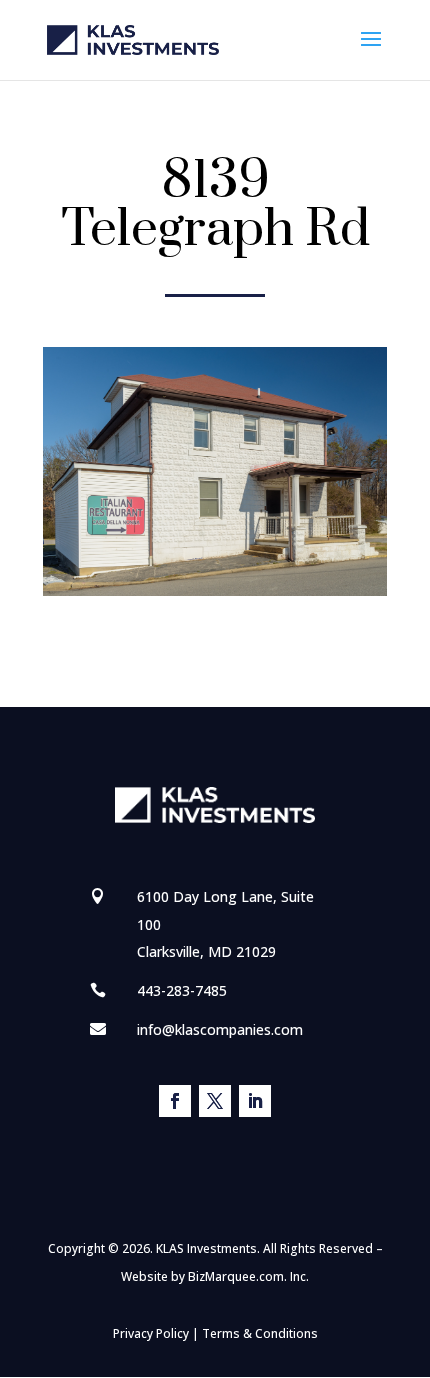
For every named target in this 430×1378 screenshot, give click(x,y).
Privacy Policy (151, 1333)
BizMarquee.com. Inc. (248, 1276)
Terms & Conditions (260, 1333)
